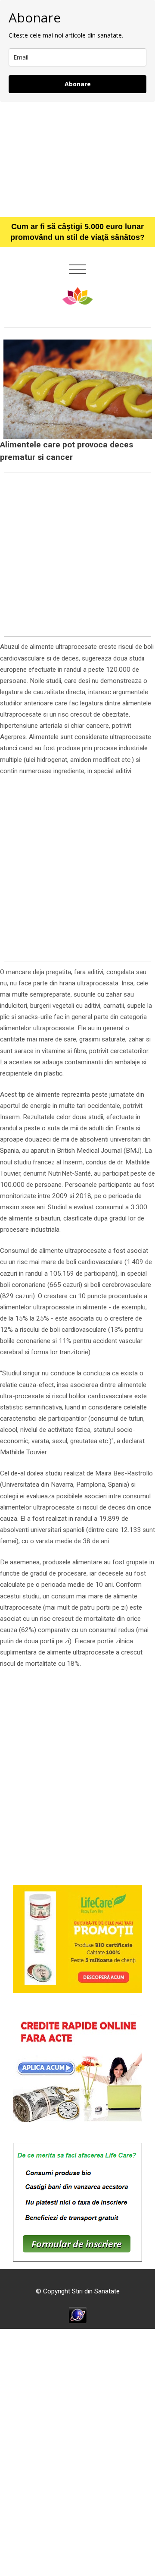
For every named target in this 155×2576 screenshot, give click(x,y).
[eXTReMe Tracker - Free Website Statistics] (78, 2315)
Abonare (78, 84)
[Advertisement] (77, 159)
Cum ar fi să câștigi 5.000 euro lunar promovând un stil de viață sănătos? (77, 232)
